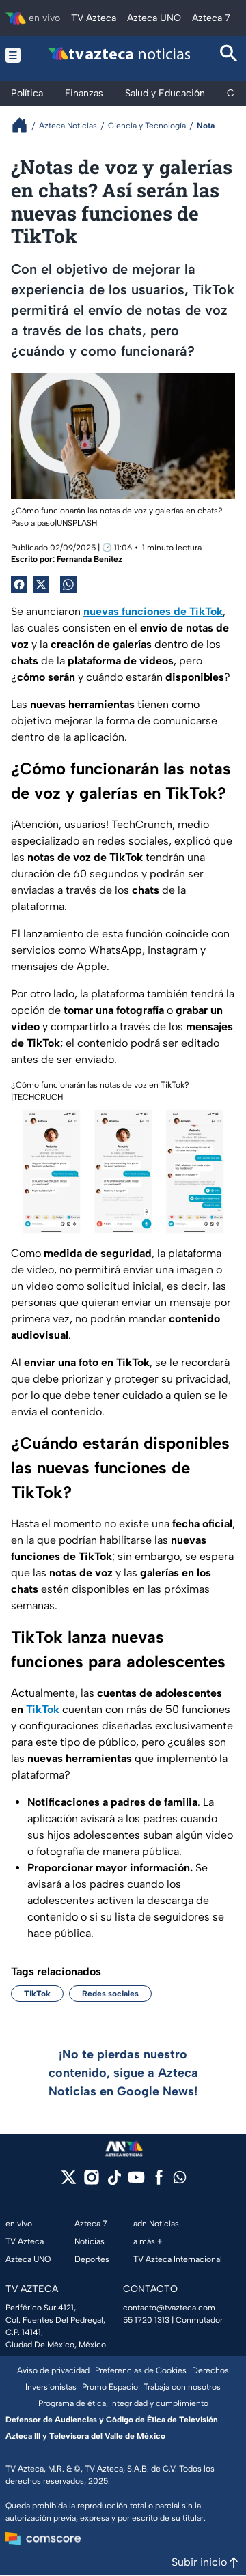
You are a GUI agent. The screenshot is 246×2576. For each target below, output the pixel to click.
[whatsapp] (180, 2180)
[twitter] (69, 2182)
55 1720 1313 (146, 2320)
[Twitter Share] (41, 584)
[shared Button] (68, 584)
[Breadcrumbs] (25, 125)
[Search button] (229, 55)
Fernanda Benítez (90, 559)
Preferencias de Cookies (141, 2370)
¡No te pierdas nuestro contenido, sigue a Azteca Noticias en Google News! (123, 2073)
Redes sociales (110, 1994)
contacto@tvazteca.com (169, 2308)
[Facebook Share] (19, 584)
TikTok (37, 1994)
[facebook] (159, 2182)
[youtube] (136, 2182)
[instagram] (91, 2182)
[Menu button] (13, 55)
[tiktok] (114, 2182)
